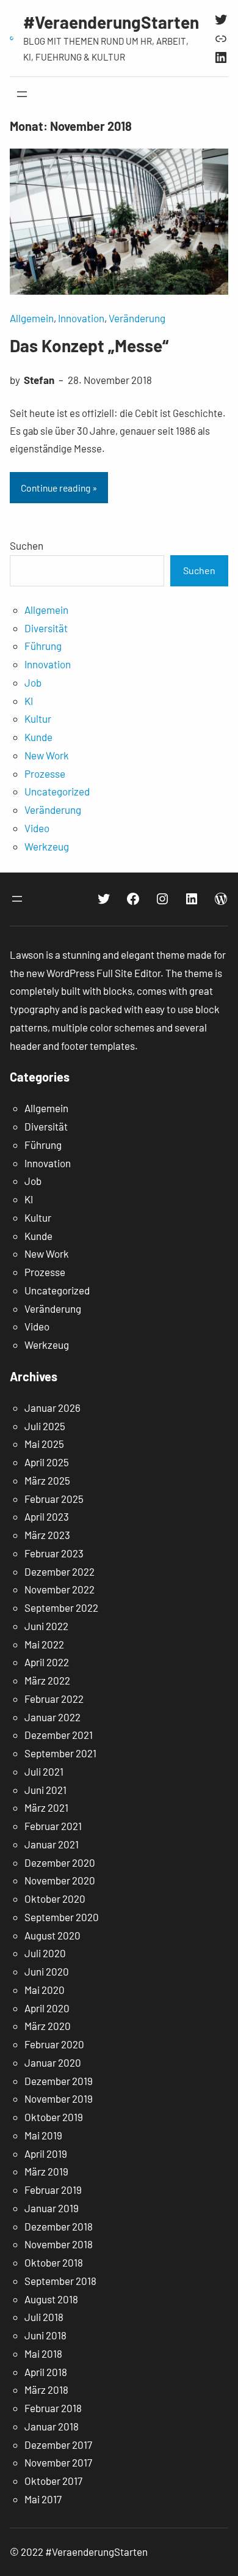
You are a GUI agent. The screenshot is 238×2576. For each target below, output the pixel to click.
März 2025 (47, 1480)
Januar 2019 (52, 2208)
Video (37, 828)
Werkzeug (47, 846)
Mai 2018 (43, 2353)
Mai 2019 (43, 2135)
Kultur (38, 718)
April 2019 (46, 2153)
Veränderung (137, 318)
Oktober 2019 (54, 2117)
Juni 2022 (46, 1626)
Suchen (27, 545)
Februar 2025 (54, 1499)
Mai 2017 (43, 2499)
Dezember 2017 (58, 2445)
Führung (43, 646)
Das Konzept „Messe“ (89, 345)
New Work (47, 755)
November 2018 (59, 2244)
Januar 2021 (52, 1844)
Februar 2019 (53, 2190)
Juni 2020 (47, 1971)
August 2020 (52, 1935)
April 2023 (47, 1516)
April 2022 (47, 1662)
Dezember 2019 (59, 2081)
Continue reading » (59, 488)
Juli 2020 (45, 1953)
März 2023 (47, 1535)
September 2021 (60, 1753)
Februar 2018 (53, 2408)
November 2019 (59, 2098)
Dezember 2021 (59, 1735)
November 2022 (60, 1589)
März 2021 (46, 1807)
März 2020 (48, 2026)
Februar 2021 (53, 1826)
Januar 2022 (52, 1717)
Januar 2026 (52, 1408)
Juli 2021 (44, 1771)
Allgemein (32, 318)
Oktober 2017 (53, 2481)
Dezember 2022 (60, 1571)
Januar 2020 (53, 2062)
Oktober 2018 (54, 2262)
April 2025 (47, 1462)
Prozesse (45, 773)
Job (33, 682)
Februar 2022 (54, 1699)
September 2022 (61, 1607)
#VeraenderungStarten (111, 22)
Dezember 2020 (60, 1862)
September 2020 (62, 1917)
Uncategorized (57, 791)
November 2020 (60, 1880)
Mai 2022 (44, 1644)
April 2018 (46, 2372)
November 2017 (58, 2462)
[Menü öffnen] (22, 94)
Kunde (38, 737)
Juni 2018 (45, 2335)
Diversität (46, 628)
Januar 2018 (52, 2426)
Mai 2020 (45, 1990)
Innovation (81, 318)
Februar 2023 (54, 1553)
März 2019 (46, 2171)
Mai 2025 (44, 1444)
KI (29, 701)
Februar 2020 (54, 2044)
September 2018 (60, 2281)
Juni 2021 (45, 1790)
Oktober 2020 (55, 1899)
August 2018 (51, 2299)
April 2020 (47, 2008)
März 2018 (46, 2390)
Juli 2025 (45, 1426)
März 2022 (47, 1680)
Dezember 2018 (59, 2226)
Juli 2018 (44, 2317)
